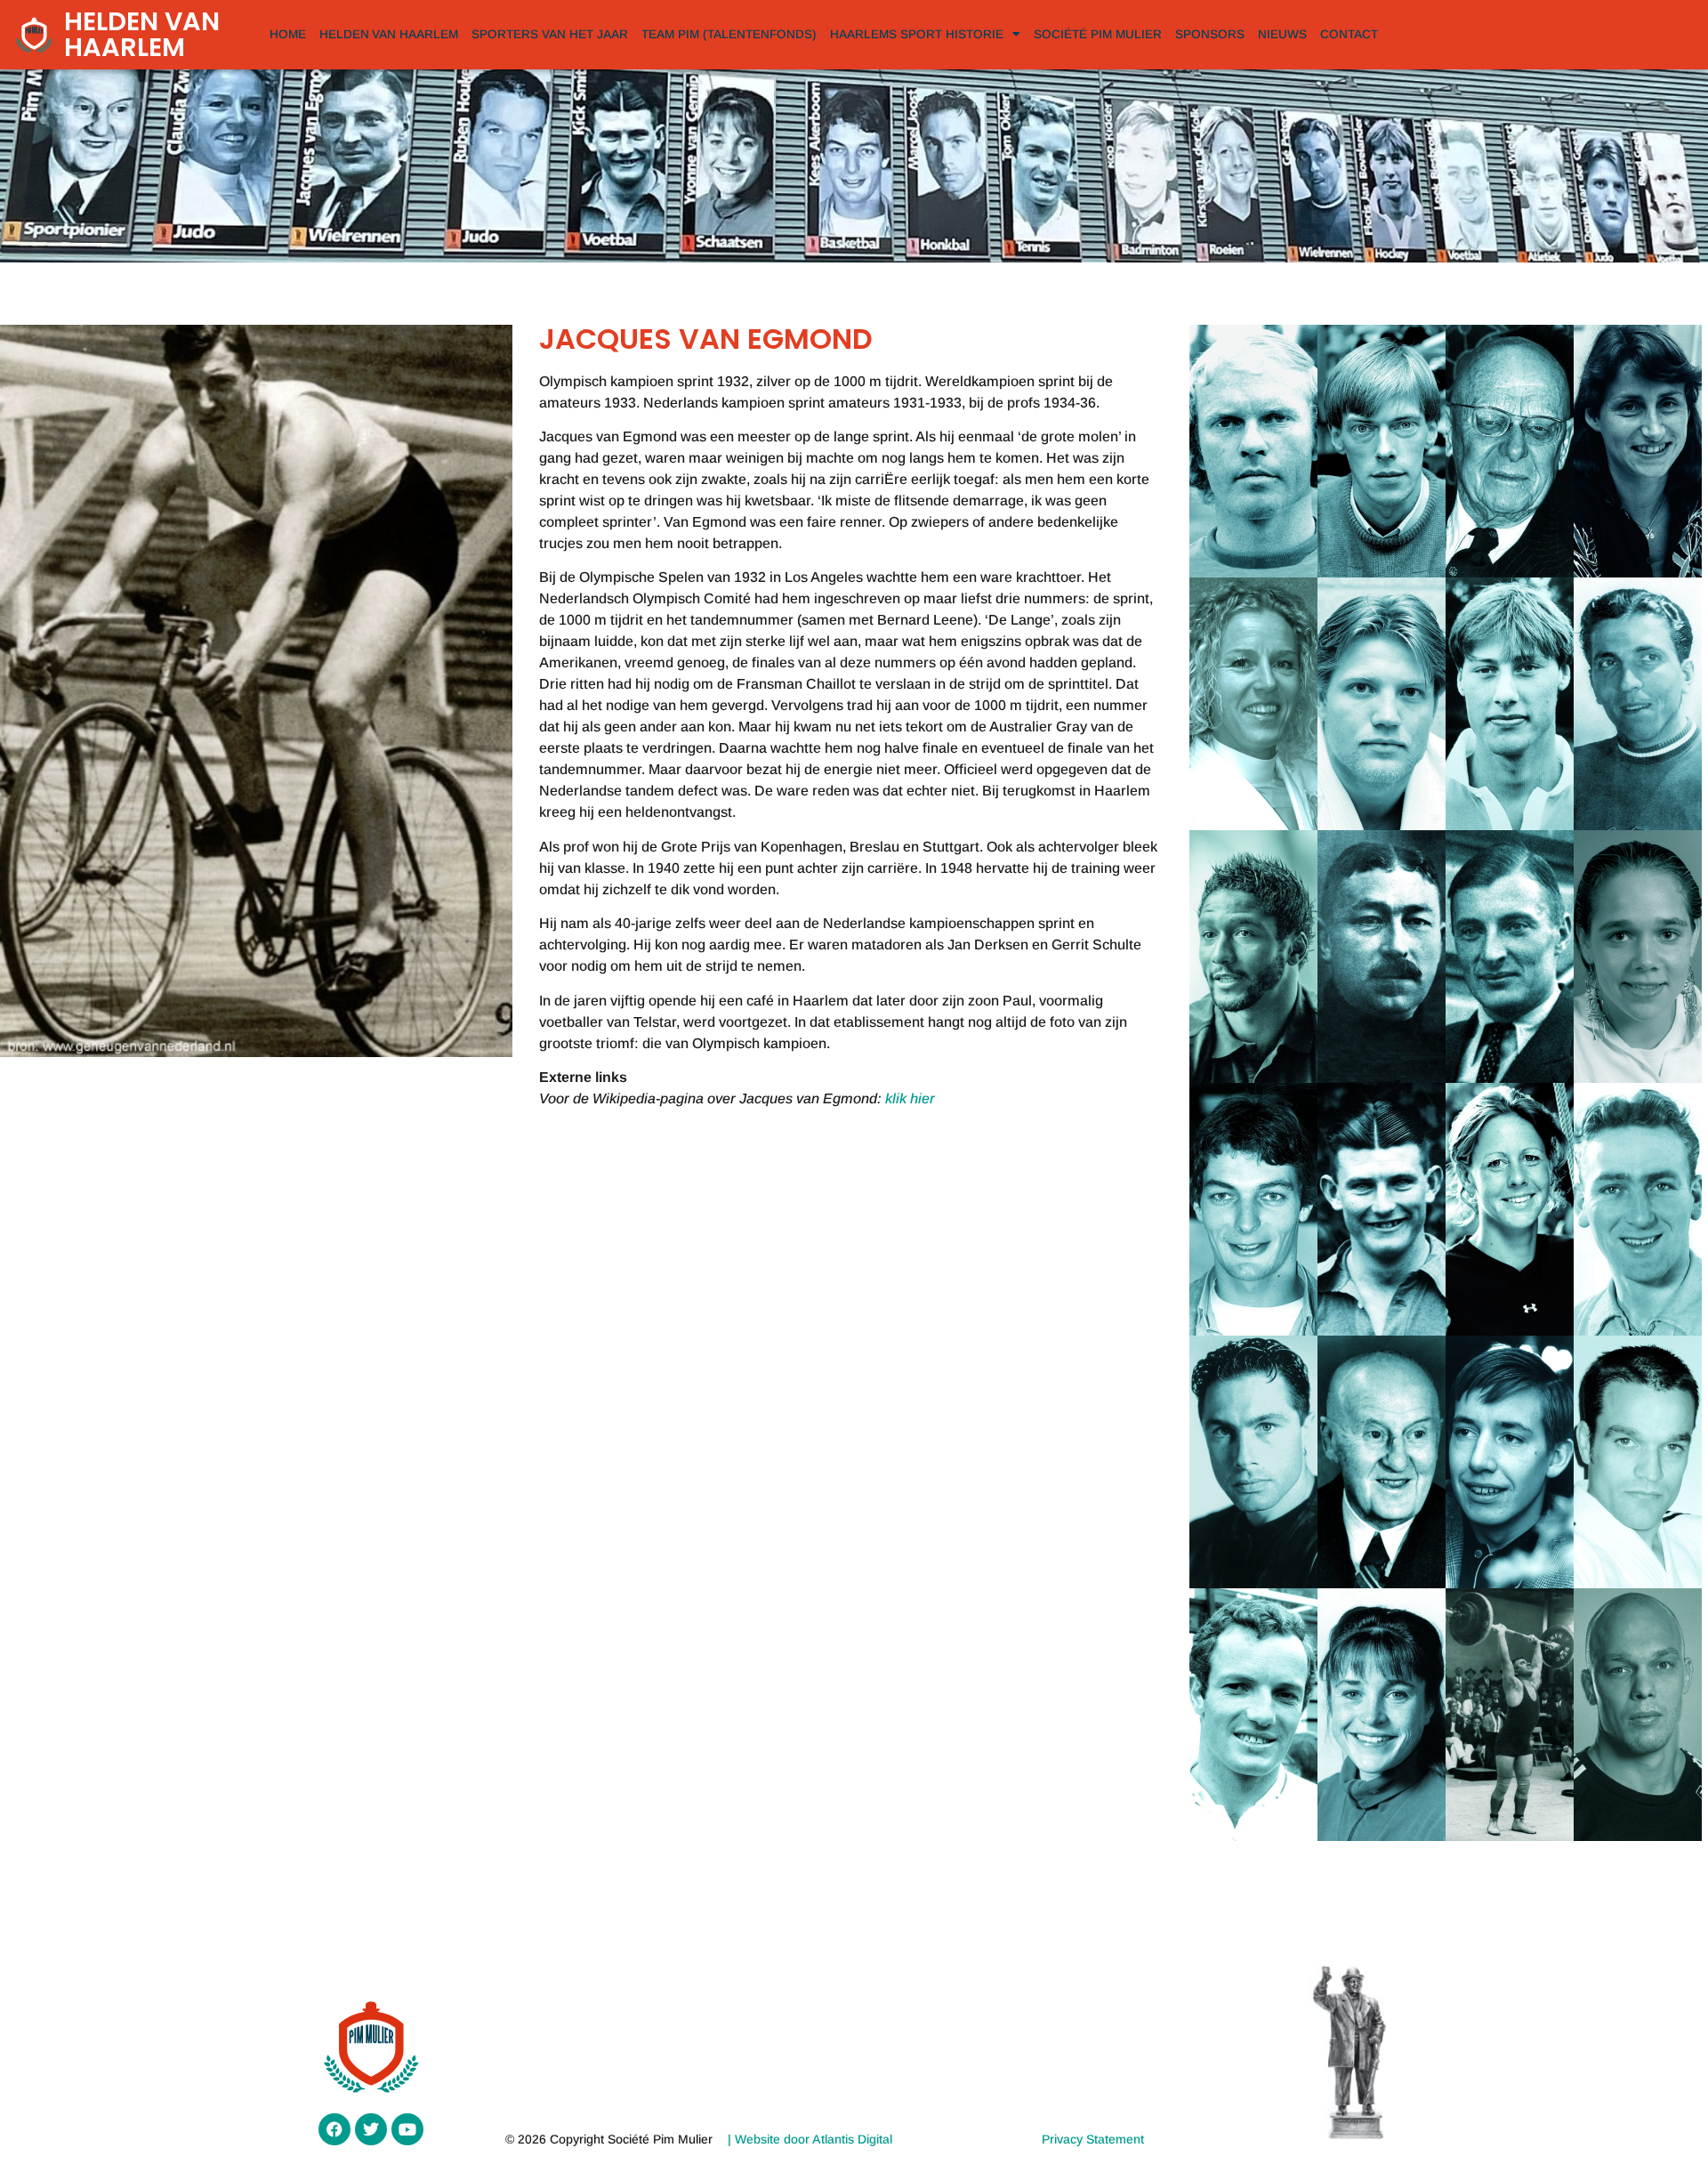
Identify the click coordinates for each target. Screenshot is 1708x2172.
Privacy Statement (1093, 2139)
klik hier (910, 1098)
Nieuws (1282, 34)
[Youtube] (407, 2129)
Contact (1349, 34)
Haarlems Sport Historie (917, 34)
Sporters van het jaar (550, 34)
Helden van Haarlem (142, 34)
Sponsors (1210, 34)
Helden (389, 34)
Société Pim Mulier (1098, 34)
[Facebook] (334, 2129)
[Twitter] (371, 2129)
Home (288, 34)
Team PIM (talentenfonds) (729, 34)
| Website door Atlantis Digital (810, 2139)
